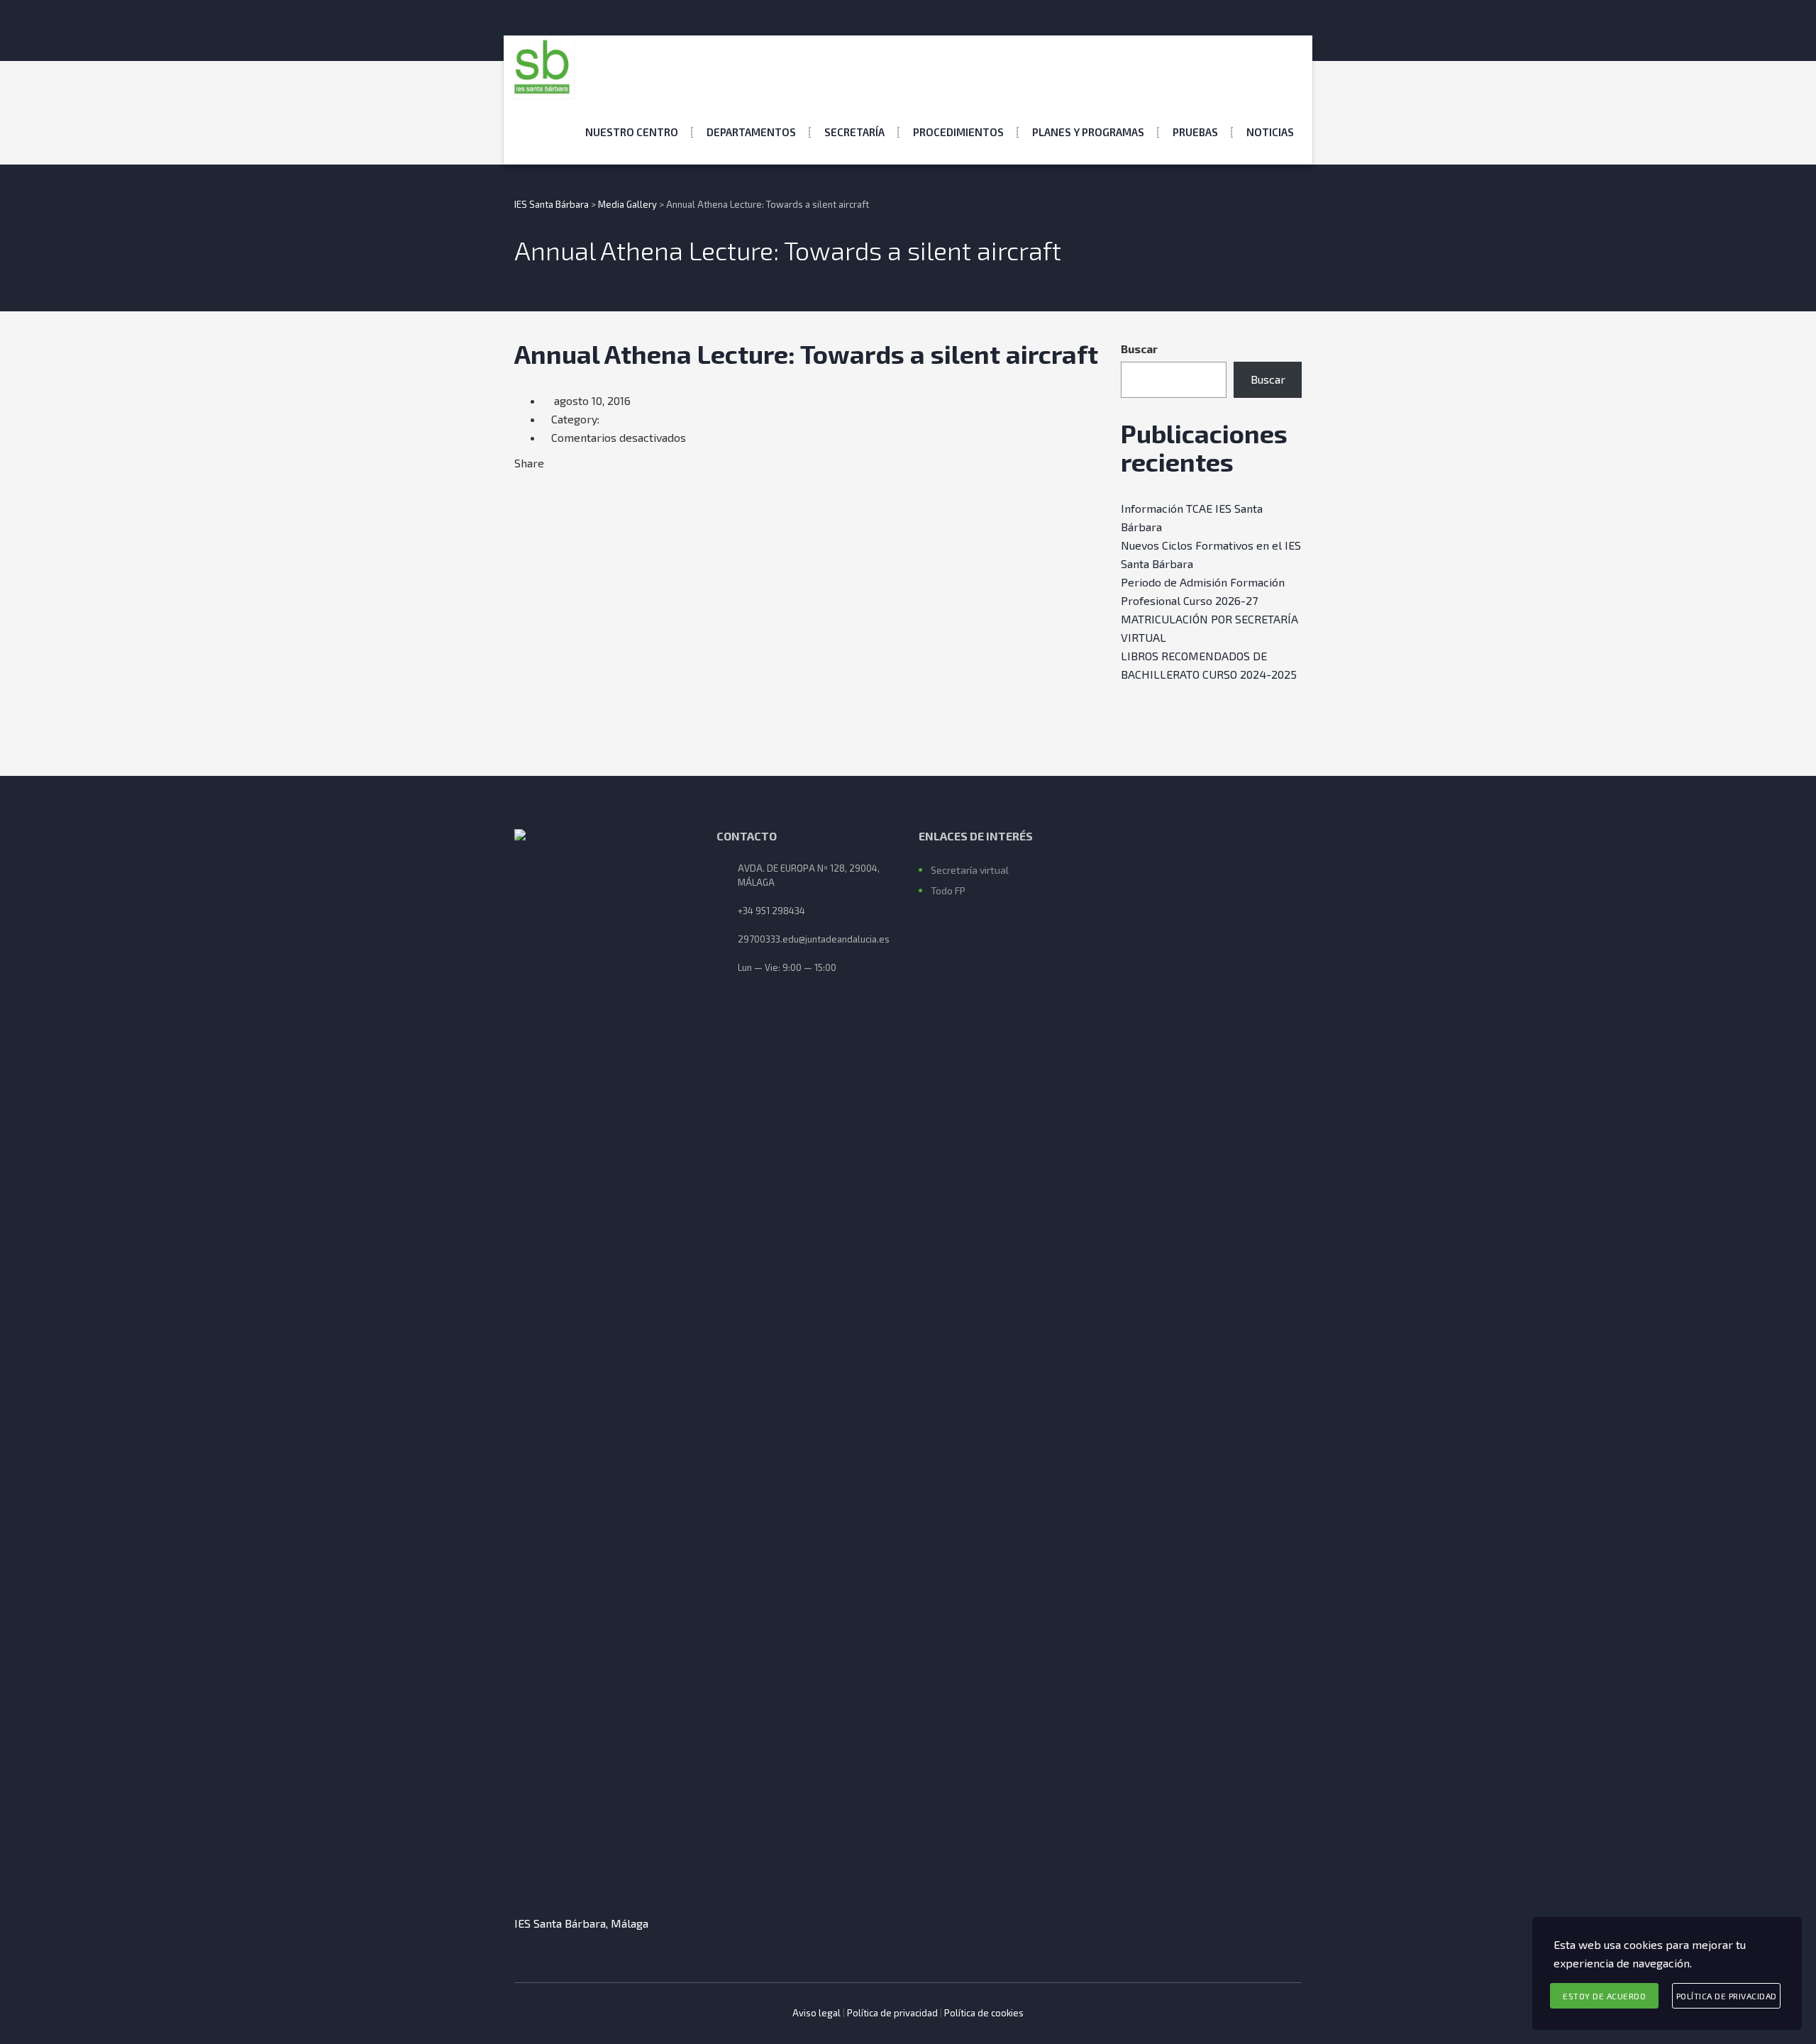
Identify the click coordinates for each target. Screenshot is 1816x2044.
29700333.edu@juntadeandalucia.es (814, 939)
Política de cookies (984, 2013)
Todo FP (948, 890)
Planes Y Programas (1088, 132)
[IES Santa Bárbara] (543, 67)
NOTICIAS (1270, 132)
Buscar (1139, 349)
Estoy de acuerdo (1604, 1996)
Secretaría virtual (970, 870)
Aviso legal (816, 2013)
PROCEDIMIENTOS (958, 132)
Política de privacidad (892, 2013)
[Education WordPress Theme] (605, 1361)
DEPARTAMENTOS (751, 132)
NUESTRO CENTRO (632, 132)
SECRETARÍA (854, 132)
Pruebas (1195, 132)
